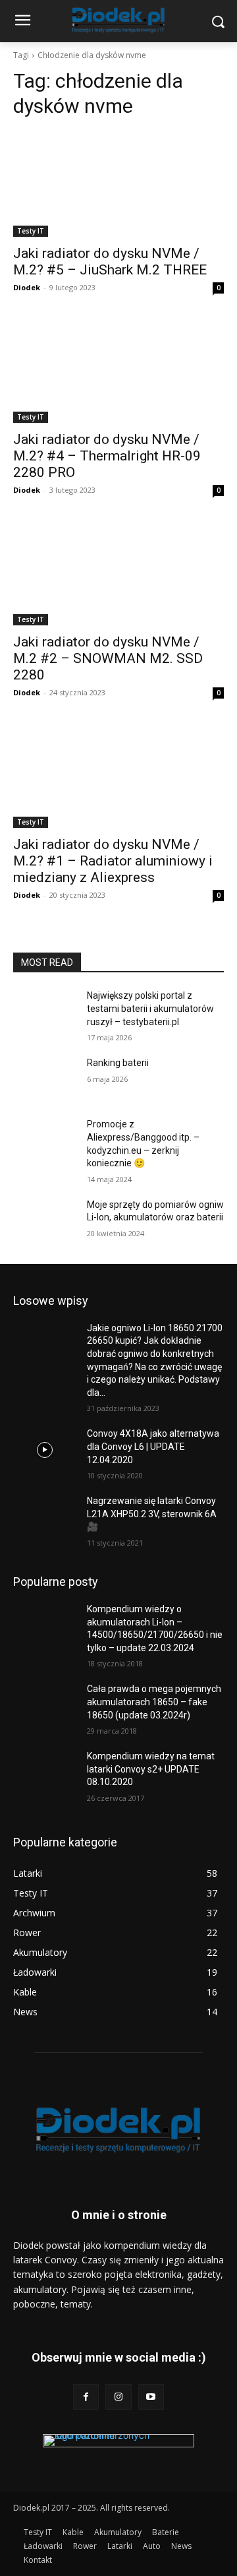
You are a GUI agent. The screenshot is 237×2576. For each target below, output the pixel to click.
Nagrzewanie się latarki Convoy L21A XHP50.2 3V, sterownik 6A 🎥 (152, 1514)
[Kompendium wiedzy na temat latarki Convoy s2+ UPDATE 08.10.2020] (45, 1772)
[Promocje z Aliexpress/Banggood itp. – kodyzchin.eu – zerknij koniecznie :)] (45, 1140)
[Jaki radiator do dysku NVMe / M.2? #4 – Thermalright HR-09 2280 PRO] (118, 370)
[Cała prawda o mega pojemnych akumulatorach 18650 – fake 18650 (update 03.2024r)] (45, 1705)
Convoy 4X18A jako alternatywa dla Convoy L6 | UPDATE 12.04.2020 (153, 1446)
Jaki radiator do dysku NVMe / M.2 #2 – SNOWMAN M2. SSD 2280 (108, 658)
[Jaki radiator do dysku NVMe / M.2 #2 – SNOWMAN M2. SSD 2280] (118, 573)
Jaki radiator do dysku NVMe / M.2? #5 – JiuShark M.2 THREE (110, 262)
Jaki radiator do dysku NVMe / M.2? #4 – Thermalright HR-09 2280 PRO (107, 456)
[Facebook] (86, 2397)
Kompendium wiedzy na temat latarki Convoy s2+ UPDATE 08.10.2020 (151, 1769)
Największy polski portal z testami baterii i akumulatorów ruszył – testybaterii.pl (150, 1008)
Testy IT (31, 231)
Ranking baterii (118, 1063)
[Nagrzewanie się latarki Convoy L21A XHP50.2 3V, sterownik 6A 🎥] (45, 1517)
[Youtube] (151, 2397)
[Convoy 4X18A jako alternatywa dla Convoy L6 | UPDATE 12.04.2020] (45, 1450)
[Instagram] (118, 2397)
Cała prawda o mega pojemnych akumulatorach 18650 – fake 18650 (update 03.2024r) (154, 1702)
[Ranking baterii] (45, 1079)
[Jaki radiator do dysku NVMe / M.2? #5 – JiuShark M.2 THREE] (118, 184)
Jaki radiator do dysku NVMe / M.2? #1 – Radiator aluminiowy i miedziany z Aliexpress (113, 861)
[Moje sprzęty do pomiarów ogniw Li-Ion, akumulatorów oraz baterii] (45, 1221)
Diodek (27, 287)
